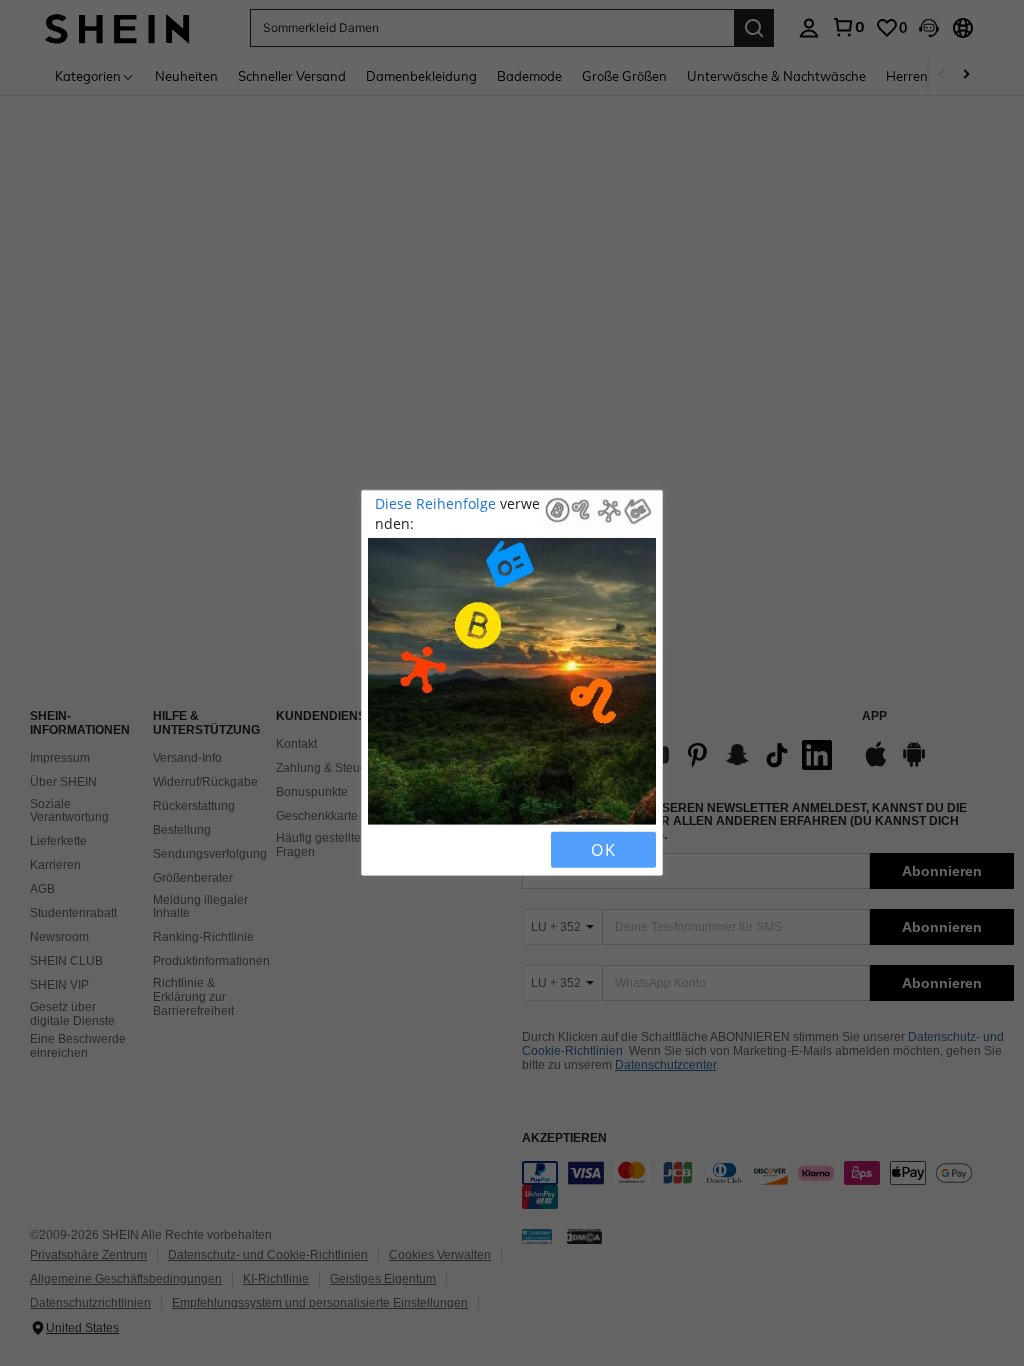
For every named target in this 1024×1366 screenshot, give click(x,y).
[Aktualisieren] (419, 850)
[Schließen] (385, 850)
